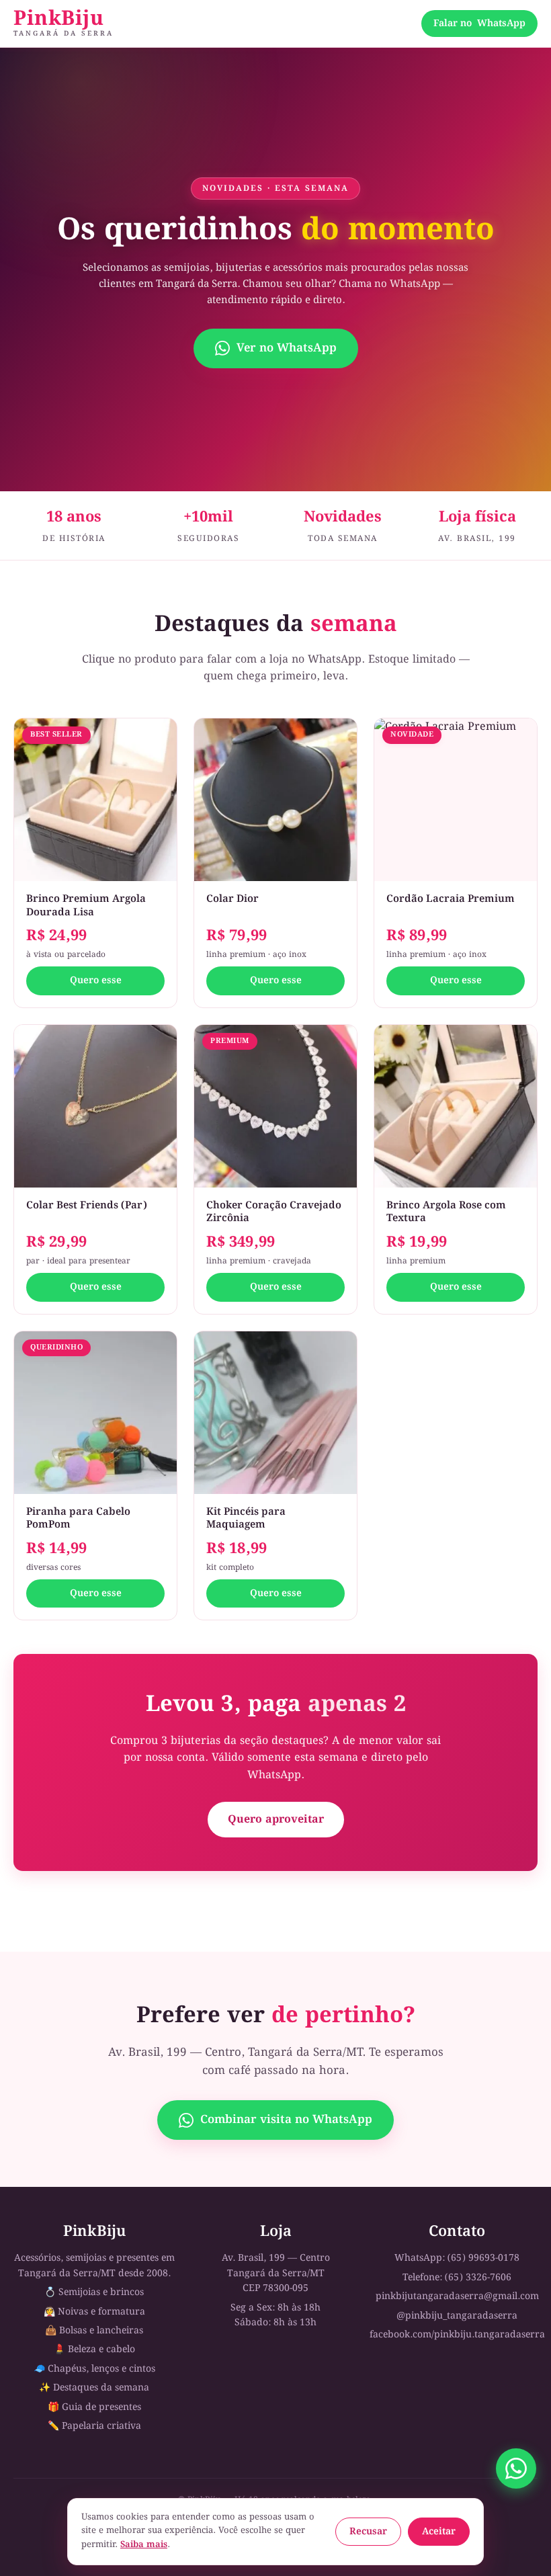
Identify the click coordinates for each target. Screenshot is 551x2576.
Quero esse (96, 981)
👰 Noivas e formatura (94, 2312)
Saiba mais (144, 2545)
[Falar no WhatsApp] (516, 2468)
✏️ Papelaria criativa (94, 2426)
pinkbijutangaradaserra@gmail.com (457, 2296)
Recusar (368, 2532)
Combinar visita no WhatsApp (286, 2120)
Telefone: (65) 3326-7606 (457, 2278)
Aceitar (439, 2532)
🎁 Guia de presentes (94, 2407)
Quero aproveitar (276, 1820)
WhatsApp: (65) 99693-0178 (457, 2258)
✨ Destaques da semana (94, 2388)
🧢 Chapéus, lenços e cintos (94, 2369)
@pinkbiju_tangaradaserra (457, 2316)
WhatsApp (479, 24)
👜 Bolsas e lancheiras (94, 2331)
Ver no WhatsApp (287, 348)
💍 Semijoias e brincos (94, 2292)
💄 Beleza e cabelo (94, 2350)
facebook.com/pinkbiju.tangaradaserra (457, 2335)
